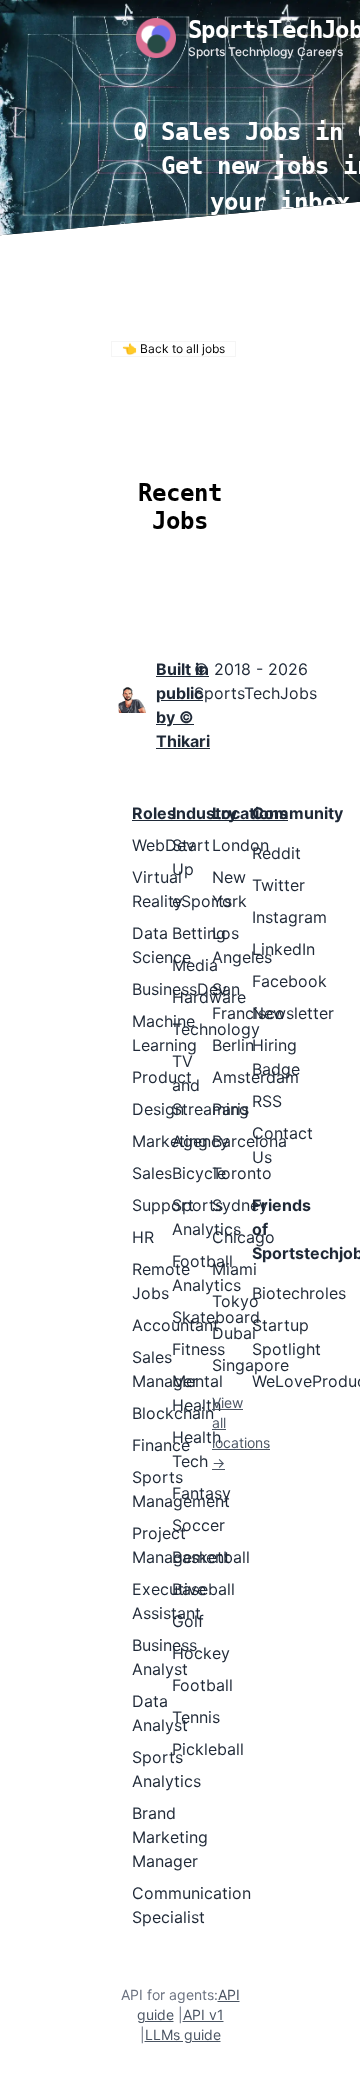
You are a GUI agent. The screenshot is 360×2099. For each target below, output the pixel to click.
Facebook (289, 981)
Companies (251, 433)
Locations (143, 433)
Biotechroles (299, 1293)
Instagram (289, 917)
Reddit (276, 853)
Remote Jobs (173, 406)
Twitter (278, 885)
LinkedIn (283, 949)
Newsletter (293, 1013)
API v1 (203, 2014)
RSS (267, 1101)
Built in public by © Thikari (183, 705)
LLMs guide (183, 2034)
